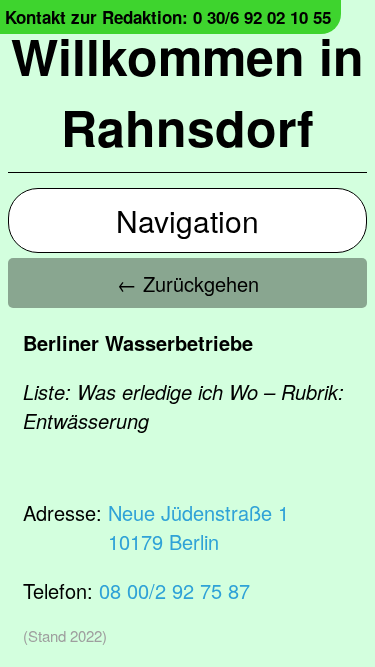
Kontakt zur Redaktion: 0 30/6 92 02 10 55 (168, 17)
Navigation (187, 220)
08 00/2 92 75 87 (174, 590)
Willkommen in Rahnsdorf (187, 91)
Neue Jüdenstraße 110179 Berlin (198, 527)
